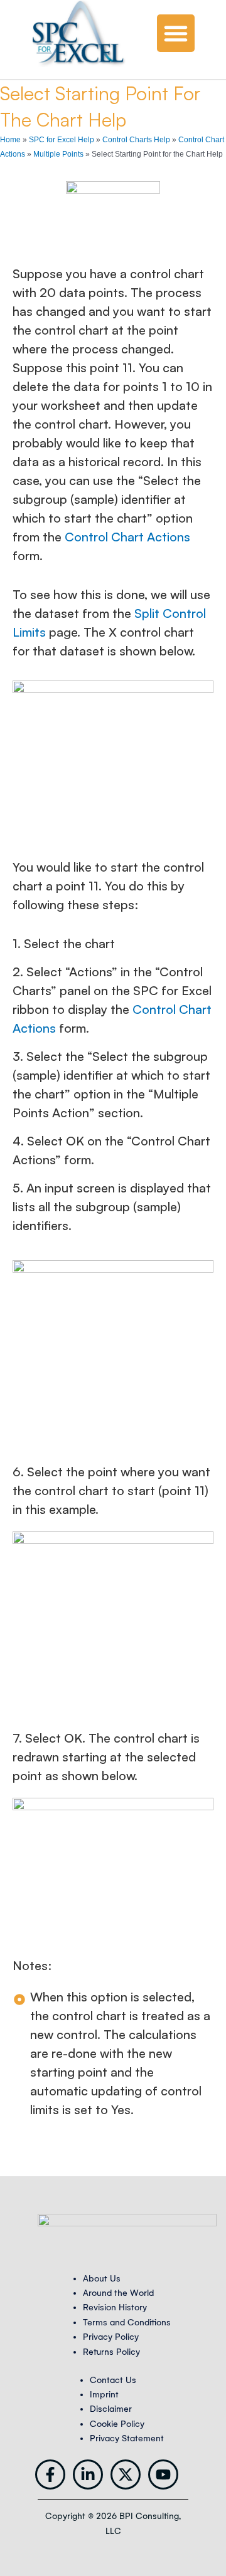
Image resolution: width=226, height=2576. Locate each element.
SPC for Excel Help (62, 140)
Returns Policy (111, 2352)
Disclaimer (111, 2409)
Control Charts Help (136, 140)
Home (10, 140)
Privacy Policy (111, 2337)
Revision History (115, 2307)
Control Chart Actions (127, 537)
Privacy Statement (127, 2438)
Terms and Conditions (127, 2323)
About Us (102, 2279)
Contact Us (113, 2380)
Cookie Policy (117, 2424)
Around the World (118, 2293)
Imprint (104, 2395)
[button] (176, 33)
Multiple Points (58, 154)
